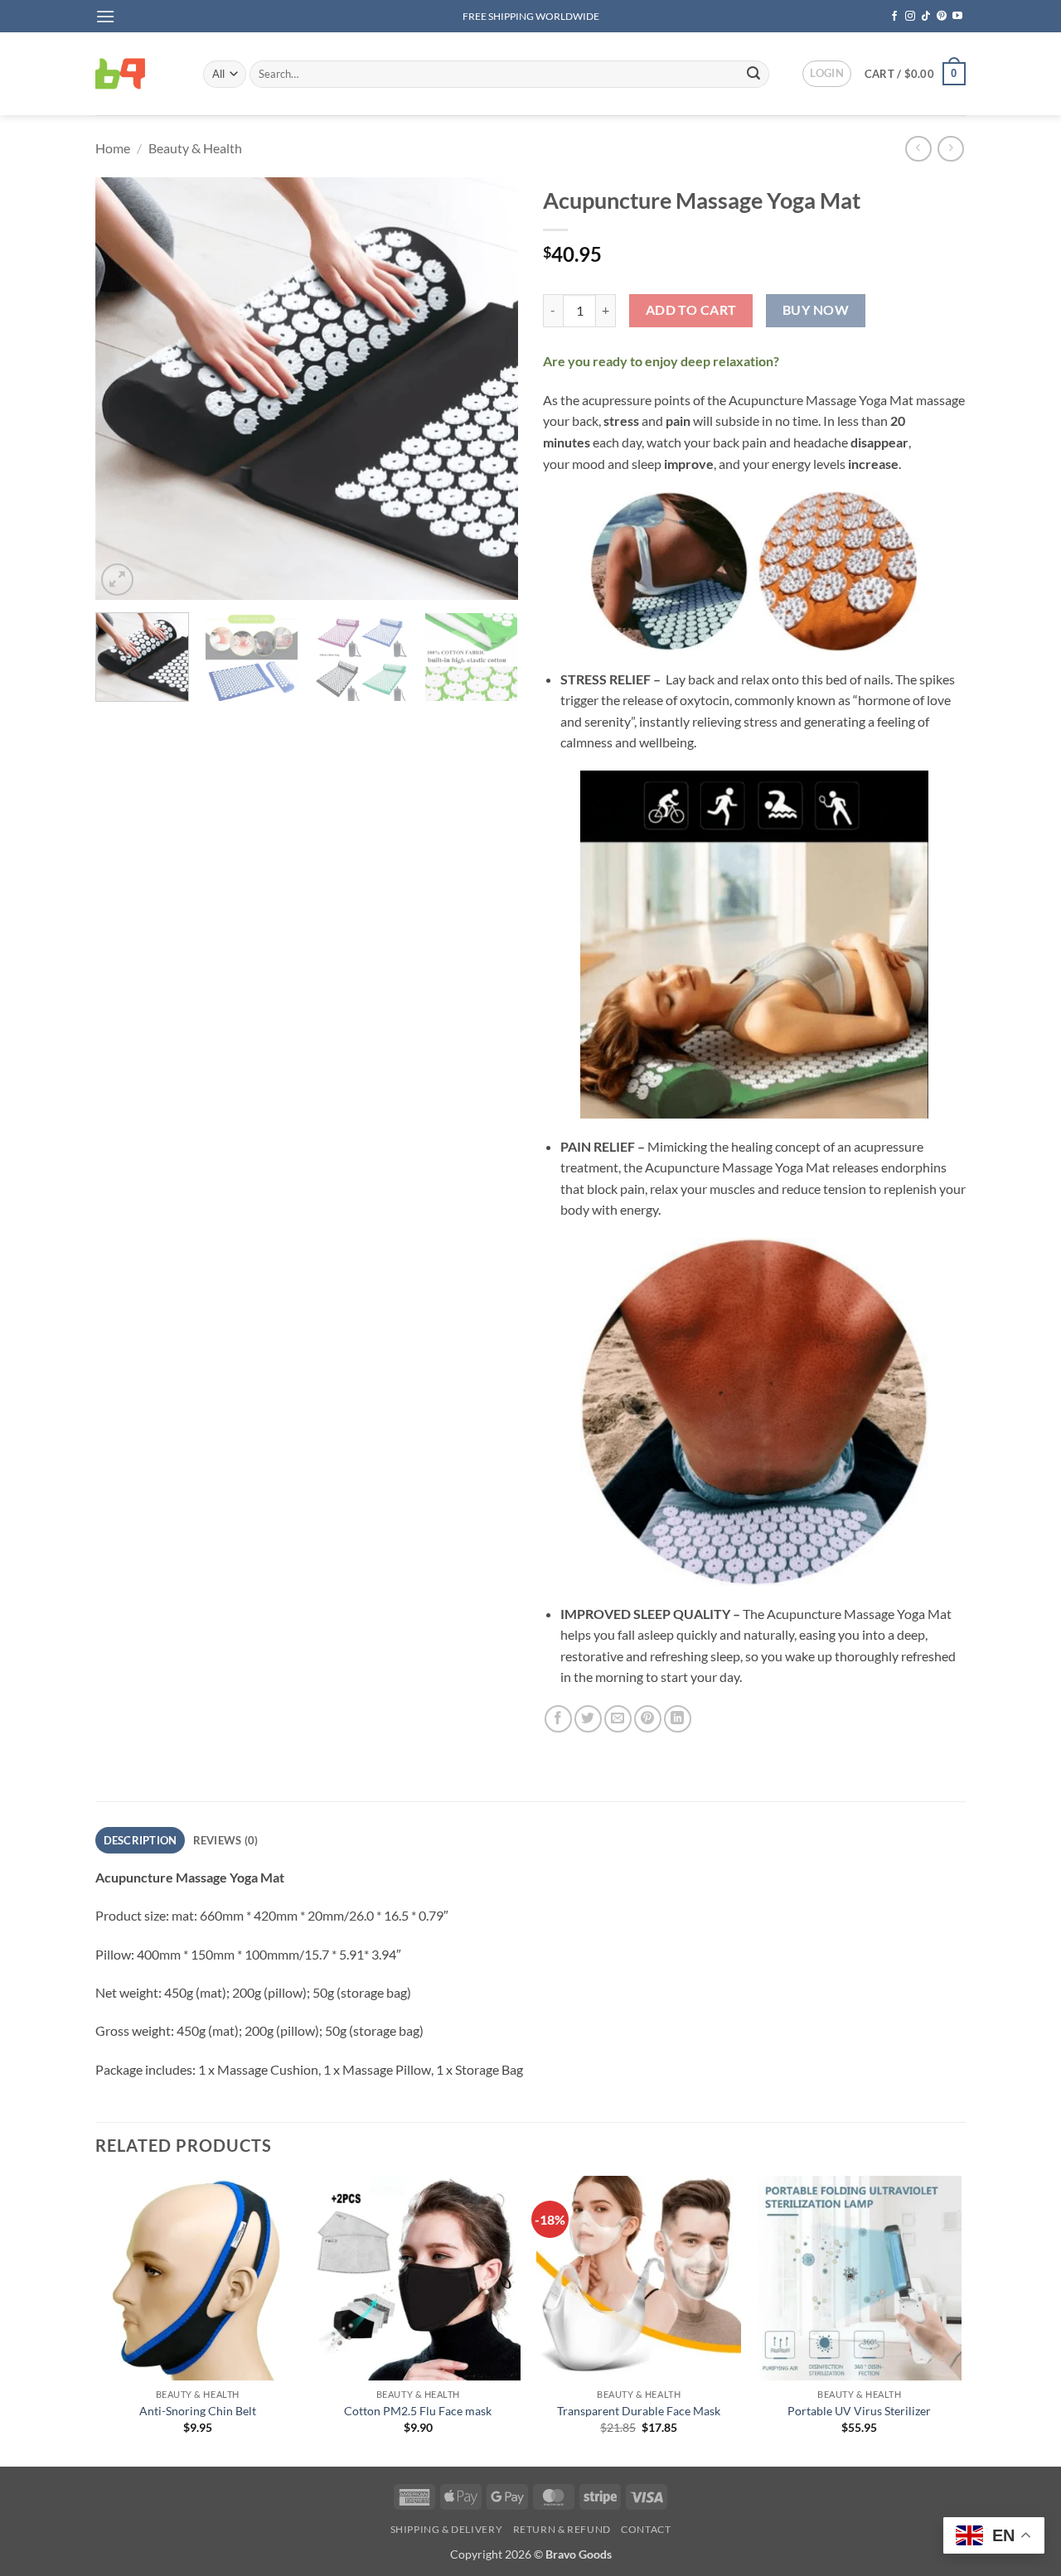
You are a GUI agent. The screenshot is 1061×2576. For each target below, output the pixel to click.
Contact (646, 2529)
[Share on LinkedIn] (678, 1719)
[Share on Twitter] (588, 1719)
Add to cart (691, 310)
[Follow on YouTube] (957, 17)
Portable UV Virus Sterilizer (859, 2411)
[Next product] (918, 149)
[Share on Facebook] (558, 1719)
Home (113, 148)
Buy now (816, 310)
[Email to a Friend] (618, 1719)
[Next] (489, 389)
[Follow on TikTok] (926, 17)
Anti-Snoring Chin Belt (198, 2411)
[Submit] (753, 74)
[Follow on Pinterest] (942, 17)
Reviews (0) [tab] (226, 1840)
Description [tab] (140, 1840)
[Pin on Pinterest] (648, 1719)
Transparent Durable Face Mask (639, 2411)
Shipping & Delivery (447, 2529)
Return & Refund (562, 2529)
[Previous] (124, 389)
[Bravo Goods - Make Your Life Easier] (137, 74)
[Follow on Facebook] (894, 17)
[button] (105, 16)
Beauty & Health (195, 148)
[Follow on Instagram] (910, 17)
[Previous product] (950, 149)
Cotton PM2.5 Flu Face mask (418, 2411)
